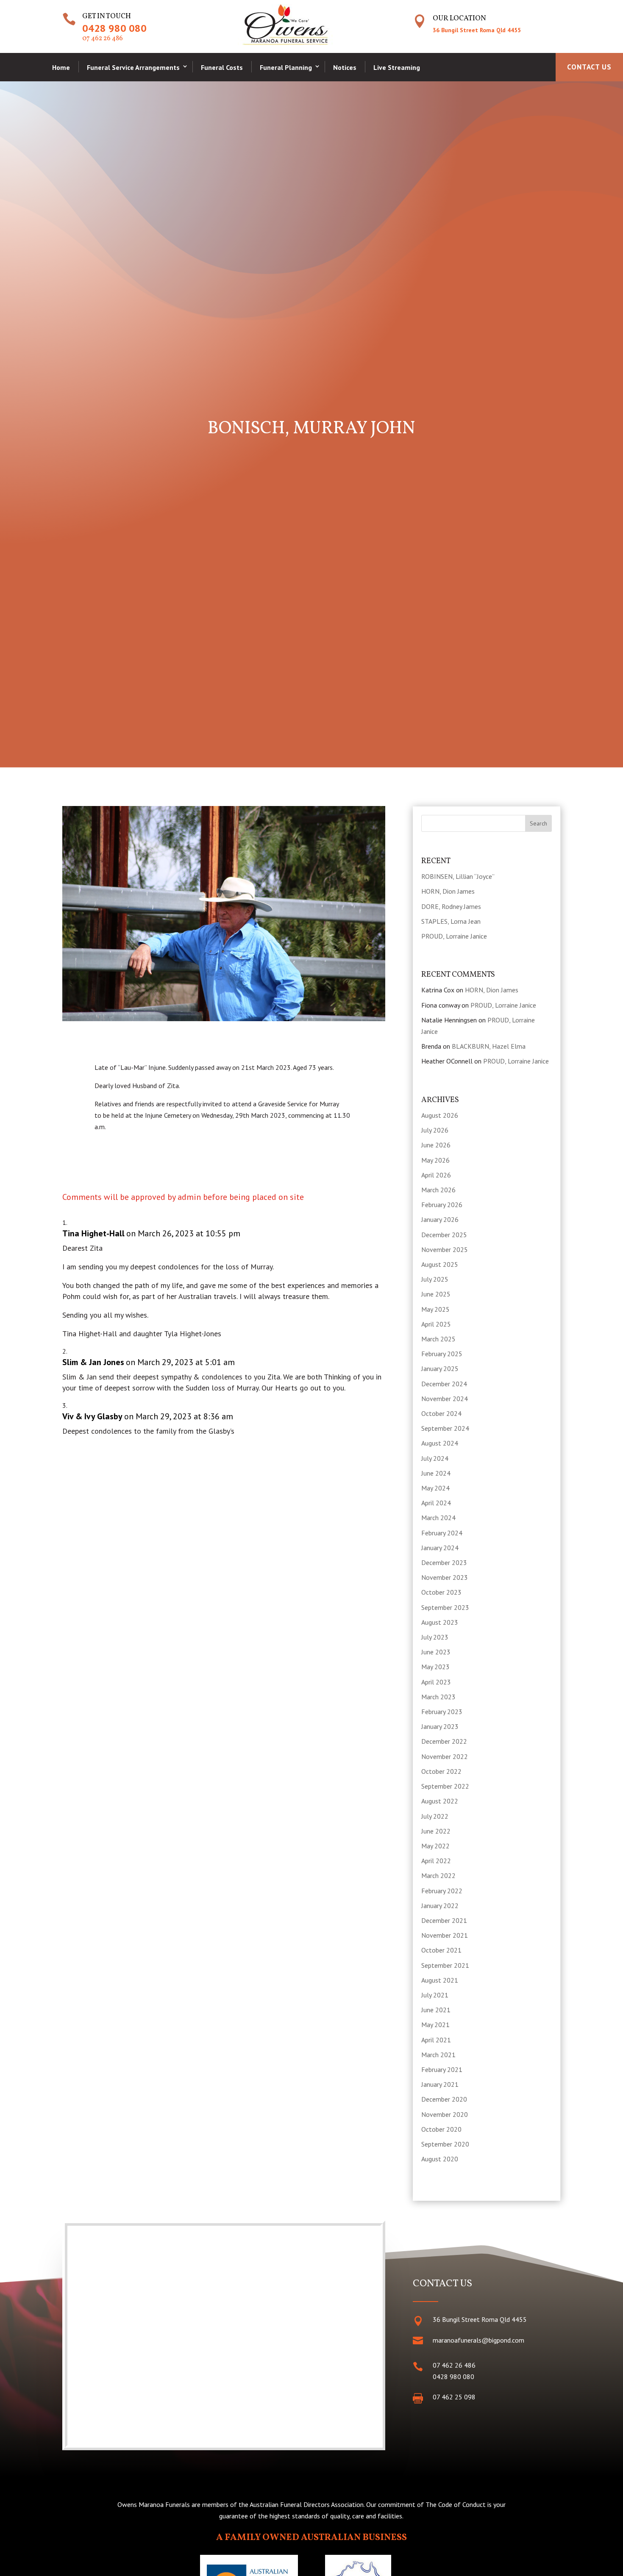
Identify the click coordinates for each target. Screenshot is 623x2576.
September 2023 (445, 1607)
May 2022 (435, 1846)
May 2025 (435, 1309)
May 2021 (435, 2025)
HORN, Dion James (448, 891)
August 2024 (440, 1443)
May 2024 (435, 1488)
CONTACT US (589, 67)
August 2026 (440, 1115)
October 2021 (441, 1950)
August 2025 (440, 1264)
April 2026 (436, 1175)
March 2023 (438, 1697)
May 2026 (435, 1160)
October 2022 (441, 1771)
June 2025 (436, 1294)
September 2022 (445, 1786)
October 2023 (441, 1592)
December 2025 (444, 1235)
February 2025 (442, 1354)
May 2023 (435, 1667)
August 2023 (440, 1622)
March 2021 (438, 2055)
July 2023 (435, 1637)
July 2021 (435, 1995)
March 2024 (438, 1518)
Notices (345, 67)
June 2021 (436, 2010)
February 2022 (442, 1891)
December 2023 (444, 1562)
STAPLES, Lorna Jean (451, 921)
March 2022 (438, 1875)
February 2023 (442, 1712)
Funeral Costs (222, 67)
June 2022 (436, 1831)
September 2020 (445, 2144)
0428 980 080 (114, 28)
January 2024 (440, 1548)
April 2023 (436, 1682)
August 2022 (440, 1801)
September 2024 (445, 1428)
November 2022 (445, 1756)
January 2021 (440, 2084)
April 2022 (436, 1861)
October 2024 (441, 1413)
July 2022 (435, 1816)
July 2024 (435, 1458)
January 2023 (440, 1726)
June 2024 (436, 1473)
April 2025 (436, 1324)
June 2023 (436, 1652)
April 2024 (436, 1503)
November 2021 (445, 1935)
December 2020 (444, 2099)
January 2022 (440, 1906)
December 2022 (444, 1741)
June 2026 (436, 1145)
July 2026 (435, 1130)
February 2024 (442, 1533)
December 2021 (444, 1920)
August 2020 (440, 2159)
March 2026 (438, 1190)
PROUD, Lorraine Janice (454, 936)
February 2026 (442, 1205)
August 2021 (440, 1980)
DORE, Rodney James (451, 906)
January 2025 (440, 1368)
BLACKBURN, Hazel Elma (489, 1046)
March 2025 (438, 1339)
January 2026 (440, 1219)
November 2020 (445, 2114)
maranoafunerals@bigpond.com (478, 2340)
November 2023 (445, 1577)
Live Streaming (397, 67)
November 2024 (445, 1399)
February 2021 (442, 2069)
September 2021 (445, 1965)
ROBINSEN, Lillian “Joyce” (458, 876)
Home (61, 67)
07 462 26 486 (103, 39)
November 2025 (445, 1249)
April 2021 (436, 2040)
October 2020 (441, 2129)
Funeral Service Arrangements (133, 67)
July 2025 (435, 1279)
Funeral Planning (286, 67)
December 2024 (444, 1384)
